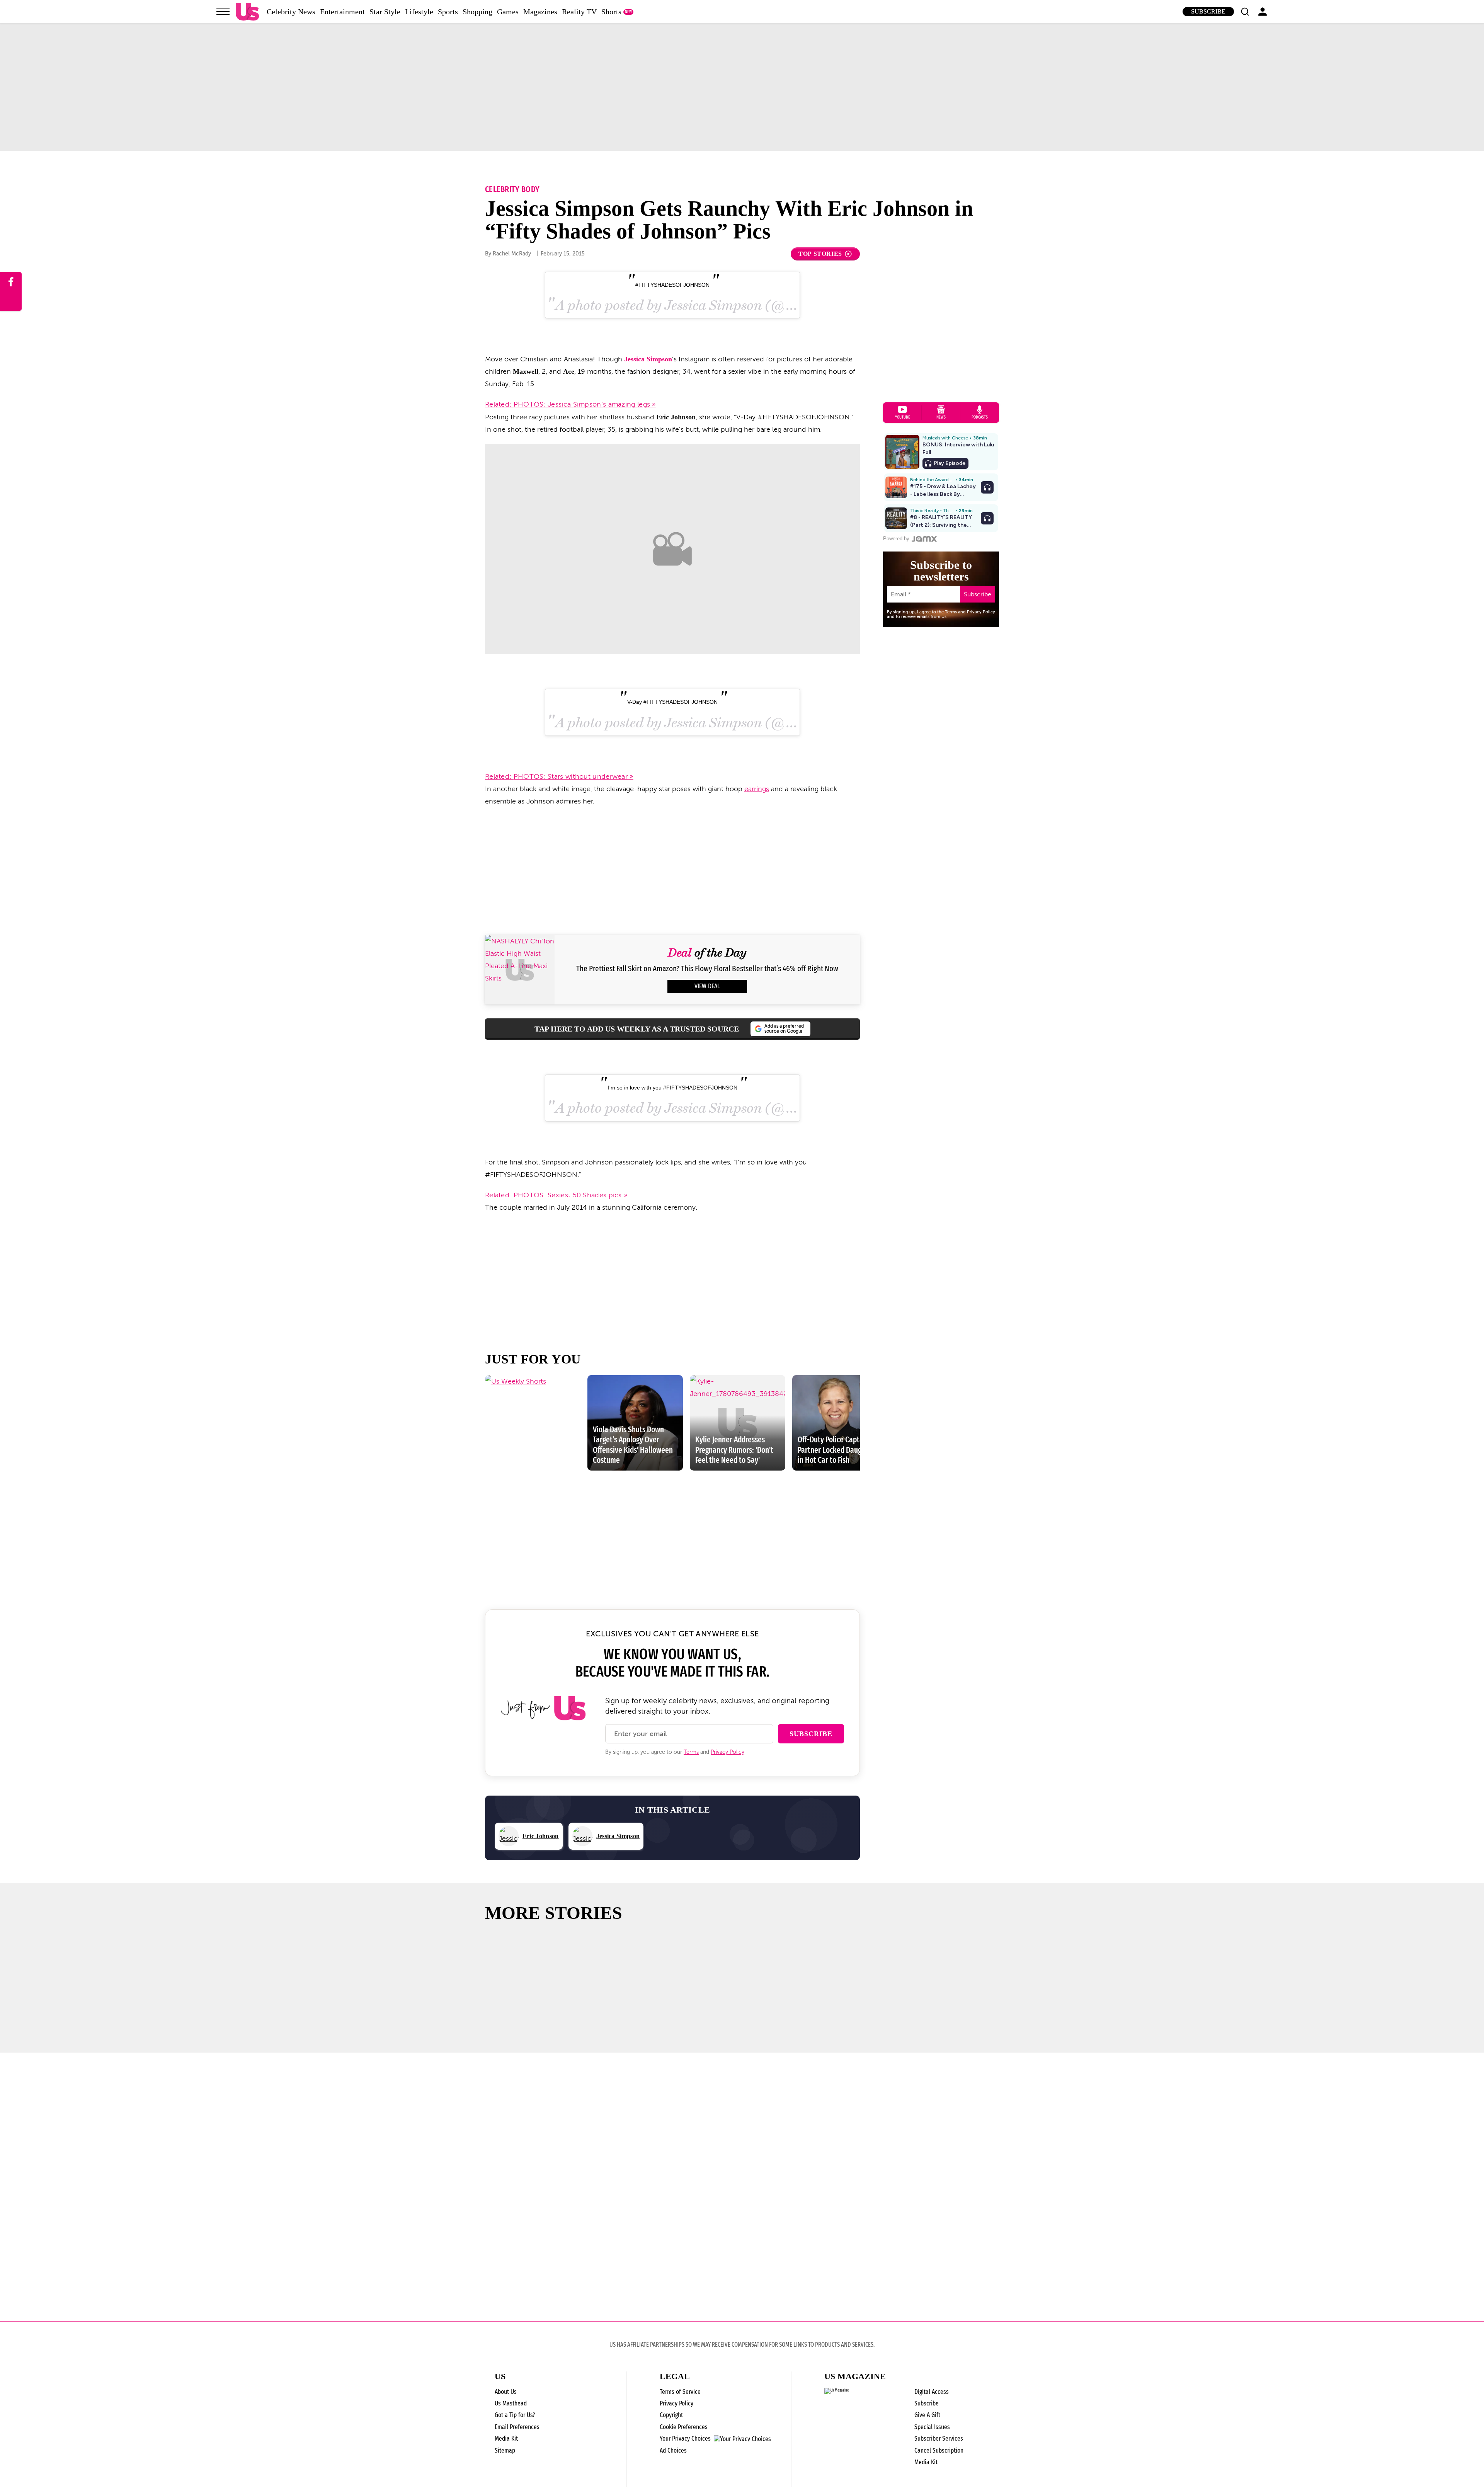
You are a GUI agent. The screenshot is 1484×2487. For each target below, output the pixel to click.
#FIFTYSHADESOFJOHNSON (672, 285)
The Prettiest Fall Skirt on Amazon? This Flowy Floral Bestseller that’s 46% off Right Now (707, 969)
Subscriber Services (939, 2438)
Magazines (540, 12)
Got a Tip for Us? (515, 2415)
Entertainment (342, 12)
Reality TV (579, 12)
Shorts (611, 12)
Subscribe (1208, 11)
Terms (691, 1752)
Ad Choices (673, 2450)
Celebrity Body (512, 189)
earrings (757, 789)
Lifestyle (419, 12)
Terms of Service (680, 2392)
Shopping (477, 12)
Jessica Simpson (648, 359)
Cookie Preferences (684, 2427)
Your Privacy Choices (685, 2439)
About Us (506, 2392)
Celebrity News (291, 12)
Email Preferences (517, 2427)
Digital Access (932, 2392)
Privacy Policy (728, 1752)
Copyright (671, 2415)
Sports (448, 12)
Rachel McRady (512, 254)
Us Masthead (511, 2403)
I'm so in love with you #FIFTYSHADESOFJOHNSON (673, 1088)
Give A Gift (927, 2415)
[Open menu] (223, 12)
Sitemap (505, 2450)
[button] (1245, 12)
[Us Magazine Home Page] (247, 12)
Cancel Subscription (939, 2450)
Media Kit (506, 2438)
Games (508, 12)
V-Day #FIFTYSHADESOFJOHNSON (672, 702)
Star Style (385, 12)
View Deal (707, 986)
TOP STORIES (820, 254)
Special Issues (932, 2427)
